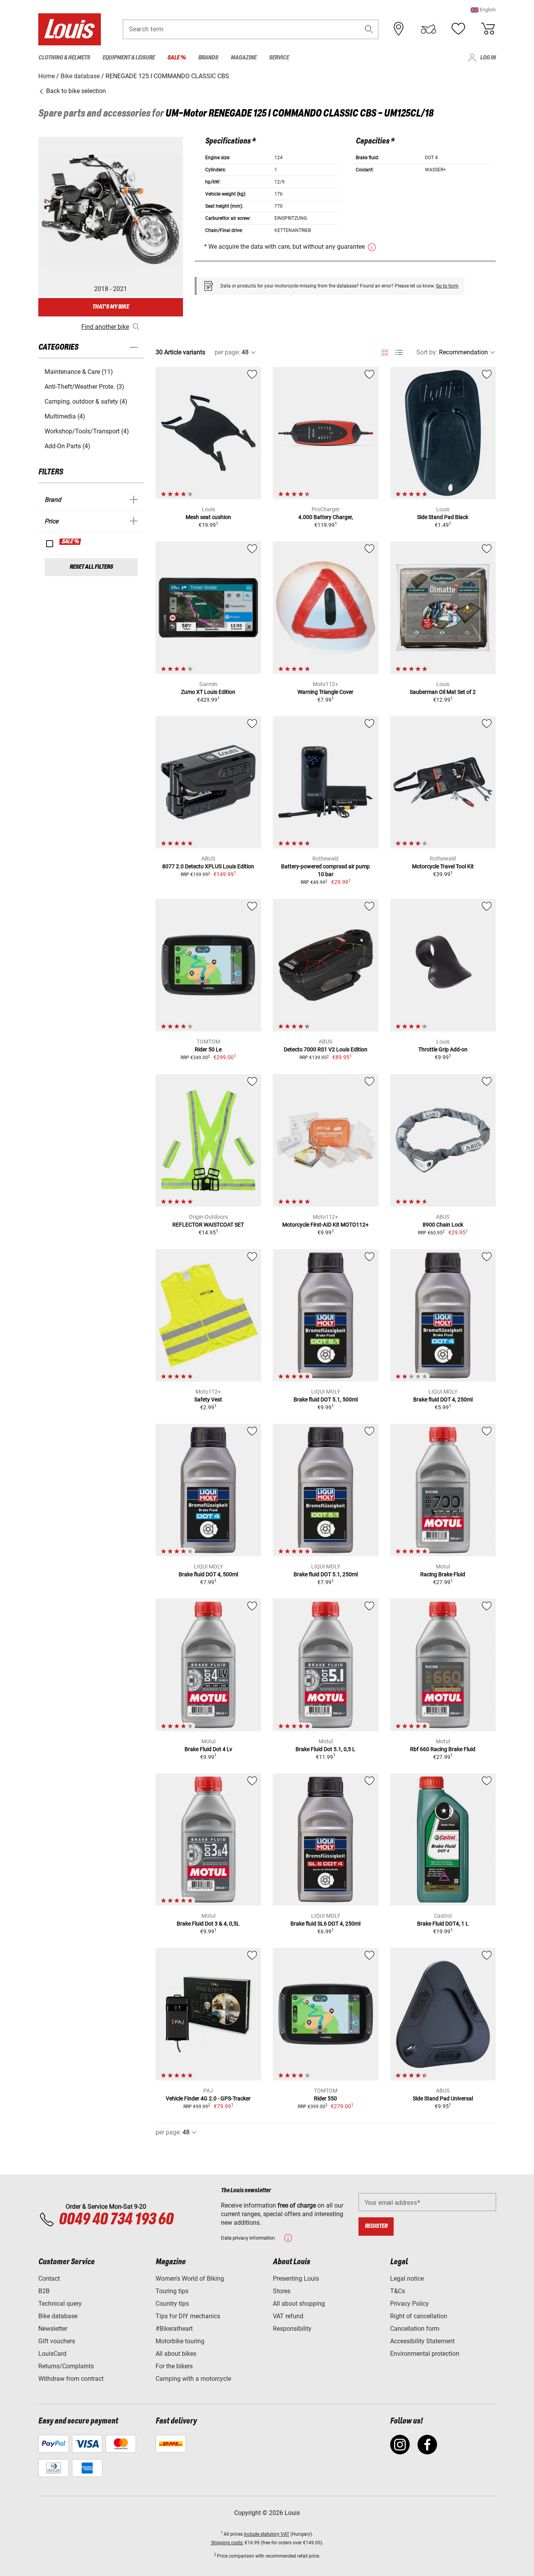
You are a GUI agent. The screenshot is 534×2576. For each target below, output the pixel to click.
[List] (399, 353)
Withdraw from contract (71, 2379)
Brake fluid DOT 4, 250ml (443, 1399)
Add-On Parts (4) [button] (67, 446)
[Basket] (488, 29)
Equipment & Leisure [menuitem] (129, 58)
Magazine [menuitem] (244, 58)
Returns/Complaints (66, 2366)
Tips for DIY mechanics (188, 2316)
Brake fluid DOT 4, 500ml (208, 1574)
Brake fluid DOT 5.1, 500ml (326, 1399)
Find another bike (105, 327)
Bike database (58, 2316)
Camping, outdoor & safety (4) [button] (86, 401)
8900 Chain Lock (443, 1225)
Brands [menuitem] (208, 58)
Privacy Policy (409, 2304)
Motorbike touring (180, 2341)
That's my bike (111, 307)
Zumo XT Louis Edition (208, 692)
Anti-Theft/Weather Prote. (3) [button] (84, 387)
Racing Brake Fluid (443, 1574)
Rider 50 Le (208, 1049)
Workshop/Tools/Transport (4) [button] (87, 431)
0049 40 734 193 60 (116, 2220)
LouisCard (52, 2354)
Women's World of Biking (190, 2279)
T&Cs (398, 2291)
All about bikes (176, 2354)
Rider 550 (325, 2098)
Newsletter (53, 2329)
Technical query (60, 2304)
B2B (44, 2291)
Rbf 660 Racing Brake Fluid (443, 1749)
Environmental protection (425, 2354)
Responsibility (292, 2329)
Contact (49, 2279)
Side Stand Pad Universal (443, 2098)
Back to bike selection (75, 91)
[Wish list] (458, 29)
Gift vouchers (57, 2341)
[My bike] (428, 29)
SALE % (71, 542)
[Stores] (399, 29)
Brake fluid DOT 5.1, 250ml (326, 1574)
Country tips (172, 2304)
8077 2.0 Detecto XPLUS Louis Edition (208, 866)
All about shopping (299, 2304)
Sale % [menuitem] (177, 58)
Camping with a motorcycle (193, 2379)
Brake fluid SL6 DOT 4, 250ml (325, 1924)
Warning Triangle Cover (325, 692)
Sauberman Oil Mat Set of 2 (443, 692)
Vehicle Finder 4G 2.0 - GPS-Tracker (208, 2098)
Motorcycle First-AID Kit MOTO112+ (325, 1225)
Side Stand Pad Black (443, 517)
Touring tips (172, 2291)
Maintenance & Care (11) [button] (79, 372)
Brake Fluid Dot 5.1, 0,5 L (325, 1749)
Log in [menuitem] (488, 58)
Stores (282, 2291)
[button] (483, 10)
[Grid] (385, 351)
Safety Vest (208, 1399)
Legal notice (407, 2279)
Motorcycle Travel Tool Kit (443, 866)
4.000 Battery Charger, (326, 517)
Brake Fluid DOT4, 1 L (443, 1924)
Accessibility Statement (422, 2341)
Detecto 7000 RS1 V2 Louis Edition (326, 1049)
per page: (227, 352)
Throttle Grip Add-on (443, 1049)
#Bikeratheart (174, 2329)
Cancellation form (415, 2329)
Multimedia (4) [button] (65, 416)
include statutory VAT (267, 2534)
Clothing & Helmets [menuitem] (64, 58)
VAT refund (288, 2316)
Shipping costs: (227, 2543)
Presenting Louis (296, 2279)
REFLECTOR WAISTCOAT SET (208, 1225)
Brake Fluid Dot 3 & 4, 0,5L (208, 1924)
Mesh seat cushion (208, 517)
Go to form (447, 286)
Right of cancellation (419, 2316)
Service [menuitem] (279, 58)
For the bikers (174, 2366)
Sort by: (427, 352)
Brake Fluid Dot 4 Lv (208, 1749)
